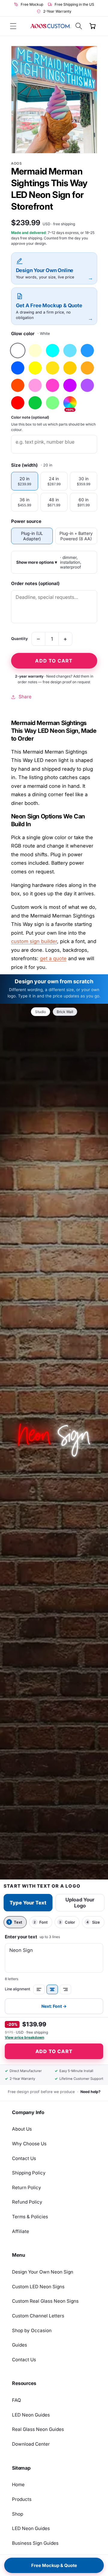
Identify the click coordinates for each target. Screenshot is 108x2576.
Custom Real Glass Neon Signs (45, 2301)
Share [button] (25, 697)
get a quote (53, 958)
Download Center (31, 2444)
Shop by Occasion (32, 2330)
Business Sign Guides (35, 2543)
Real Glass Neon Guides (38, 2429)
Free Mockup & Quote (54, 2565)
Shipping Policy (29, 2173)
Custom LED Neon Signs (38, 2287)
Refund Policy (27, 2202)
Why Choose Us (29, 2144)
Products (22, 2499)
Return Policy (27, 2188)
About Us (22, 2129)
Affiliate (21, 2231)
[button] (13, 26)
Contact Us (24, 2158)
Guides (19, 2345)
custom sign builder (34, 941)
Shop (18, 2514)
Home (18, 2485)
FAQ (16, 2400)
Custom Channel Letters (38, 2316)
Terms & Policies (30, 2217)
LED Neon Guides (31, 2415)
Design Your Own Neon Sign (43, 2272)
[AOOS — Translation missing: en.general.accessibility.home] (51, 26)
